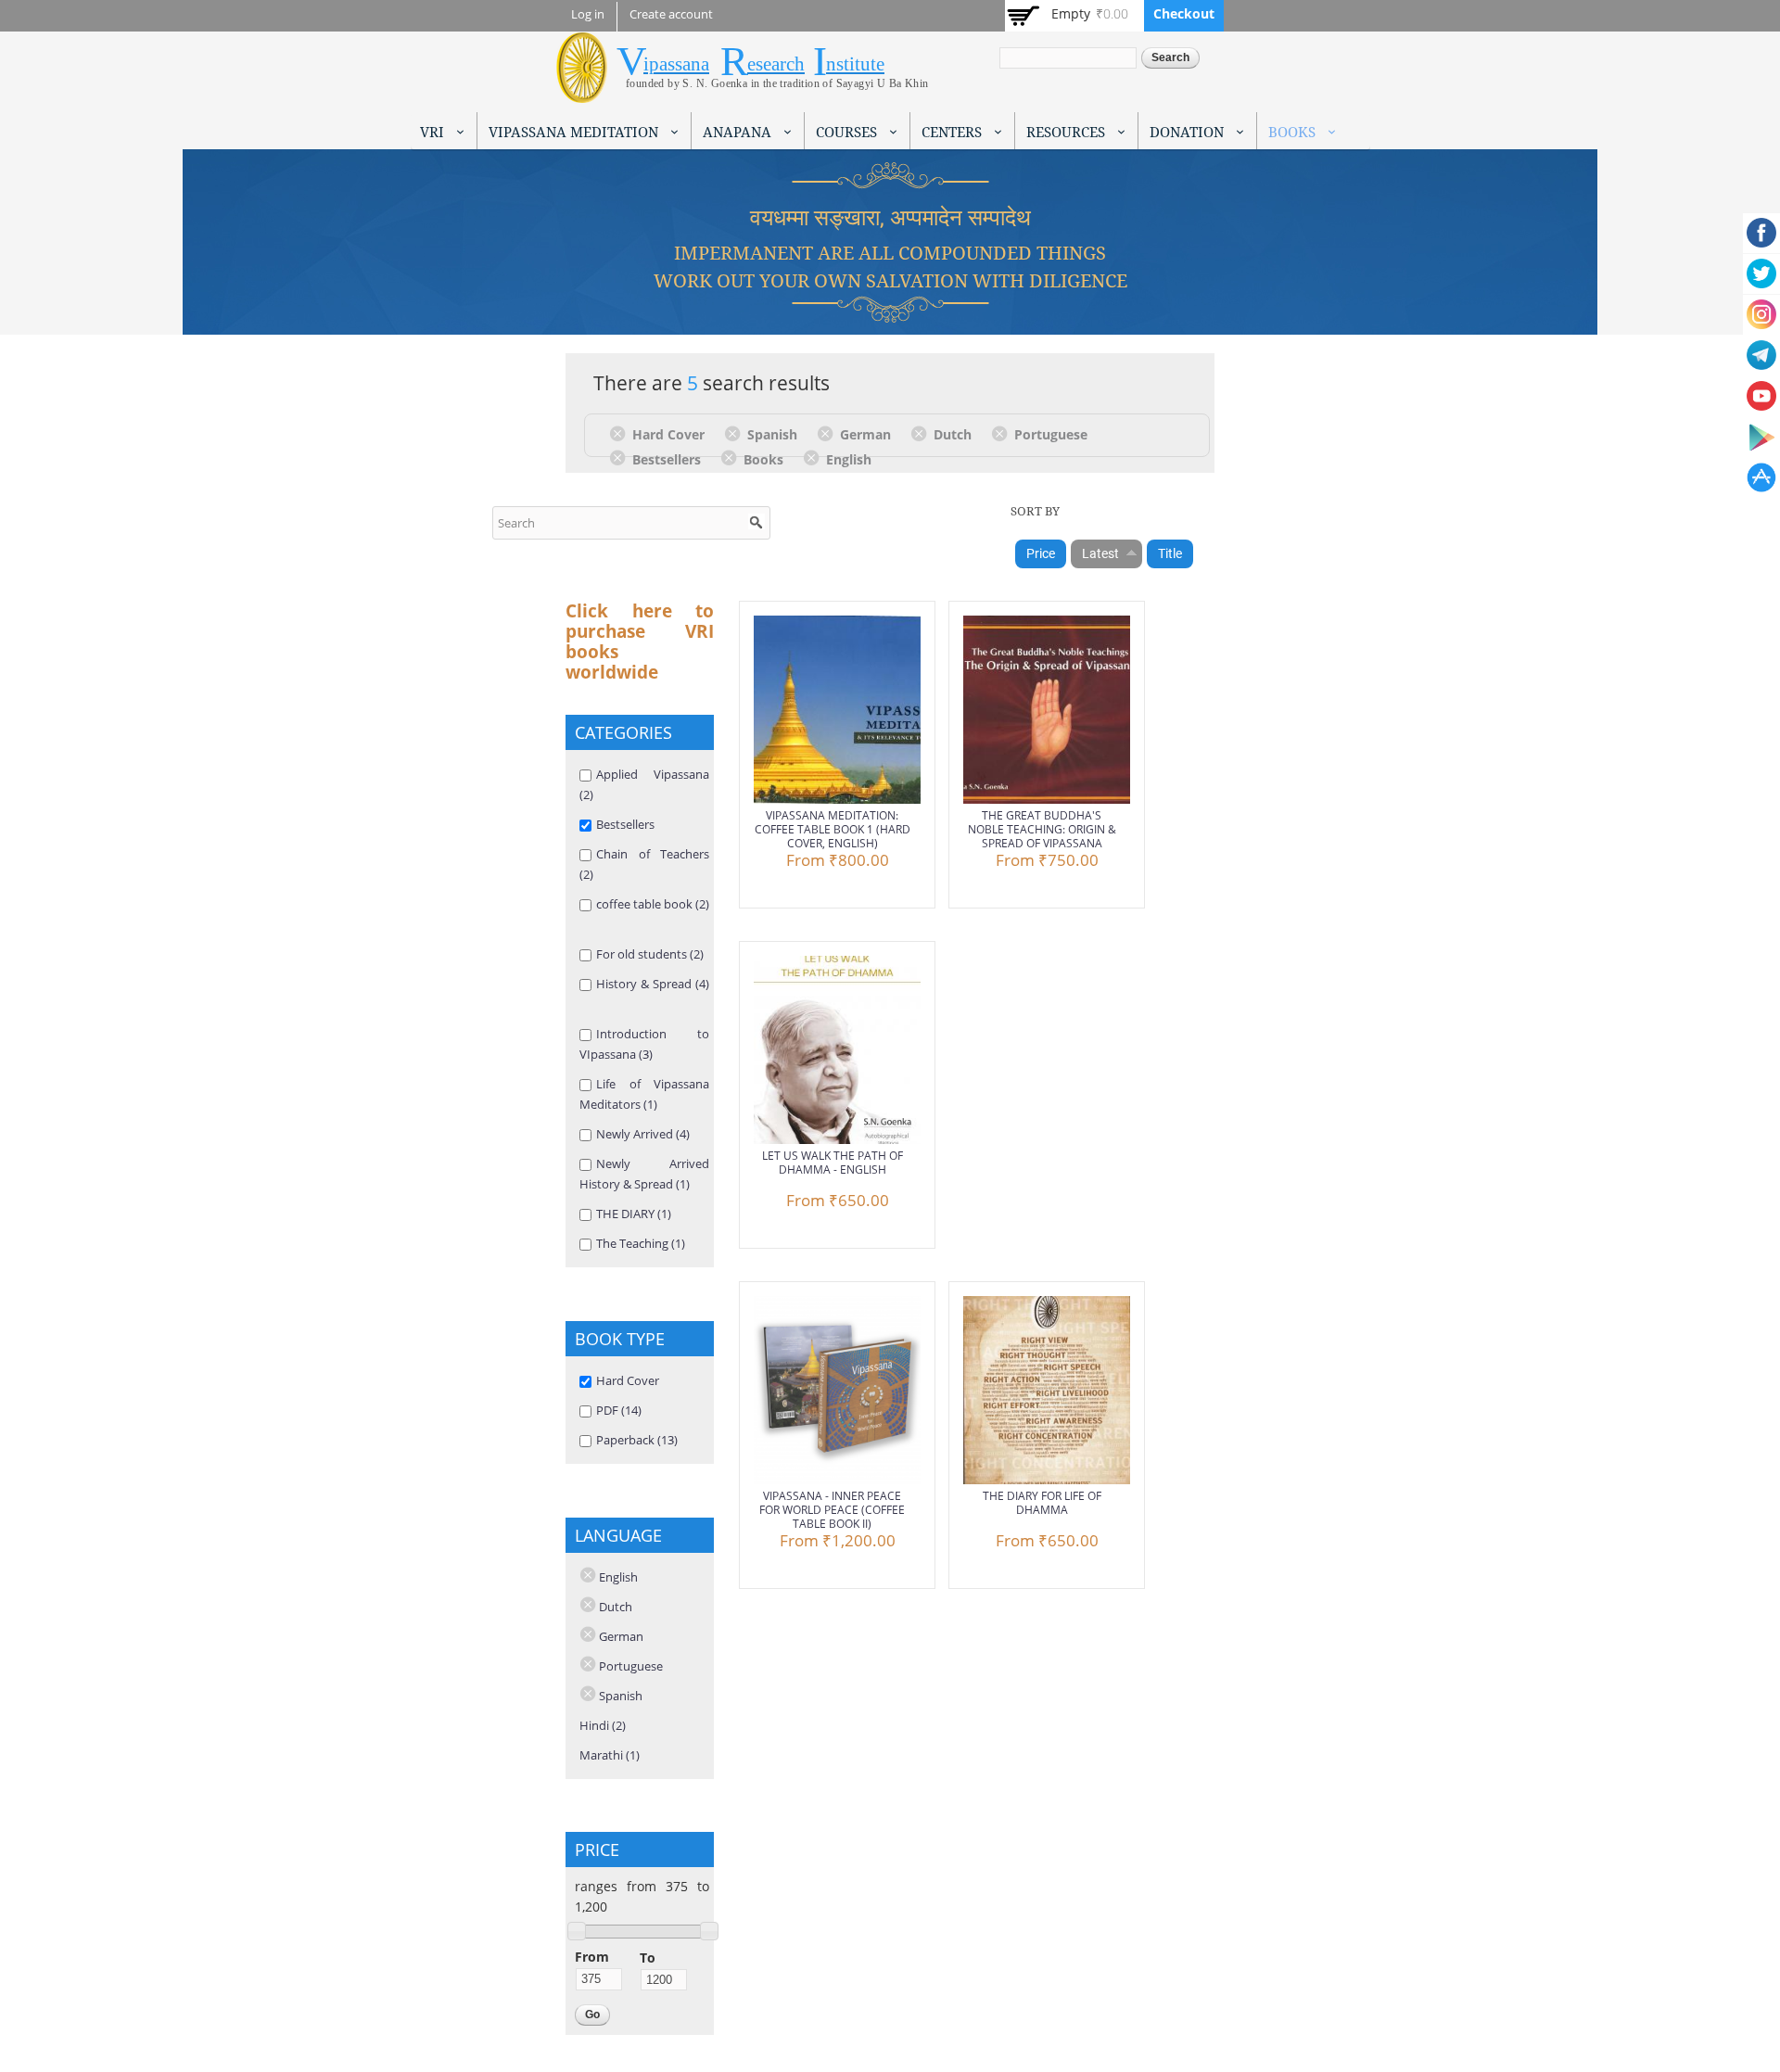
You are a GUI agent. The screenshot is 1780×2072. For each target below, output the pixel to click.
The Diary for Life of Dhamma (1042, 1503)
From (592, 1957)
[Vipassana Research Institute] (582, 92)
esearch (776, 64)
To (648, 1958)
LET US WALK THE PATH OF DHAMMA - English (833, 1163)
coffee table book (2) (653, 904)
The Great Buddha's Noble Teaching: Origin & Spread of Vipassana (1042, 829)
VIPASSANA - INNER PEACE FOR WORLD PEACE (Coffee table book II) (832, 1510)
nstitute (855, 64)
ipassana (676, 64)
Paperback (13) (637, 1440)
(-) (621, 433)
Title (1170, 553)
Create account (671, 14)
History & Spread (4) (653, 984)
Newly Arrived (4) (643, 1134)
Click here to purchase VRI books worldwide (640, 642)
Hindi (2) (603, 1725)
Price (1041, 553)
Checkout (1184, 13)
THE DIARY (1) (634, 1214)
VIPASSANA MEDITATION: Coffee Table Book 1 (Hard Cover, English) (833, 829)
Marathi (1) (610, 1755)
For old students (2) (650, 954)
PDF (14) (619, 1410)
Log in (588, 14)
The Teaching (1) (641, 1243)
